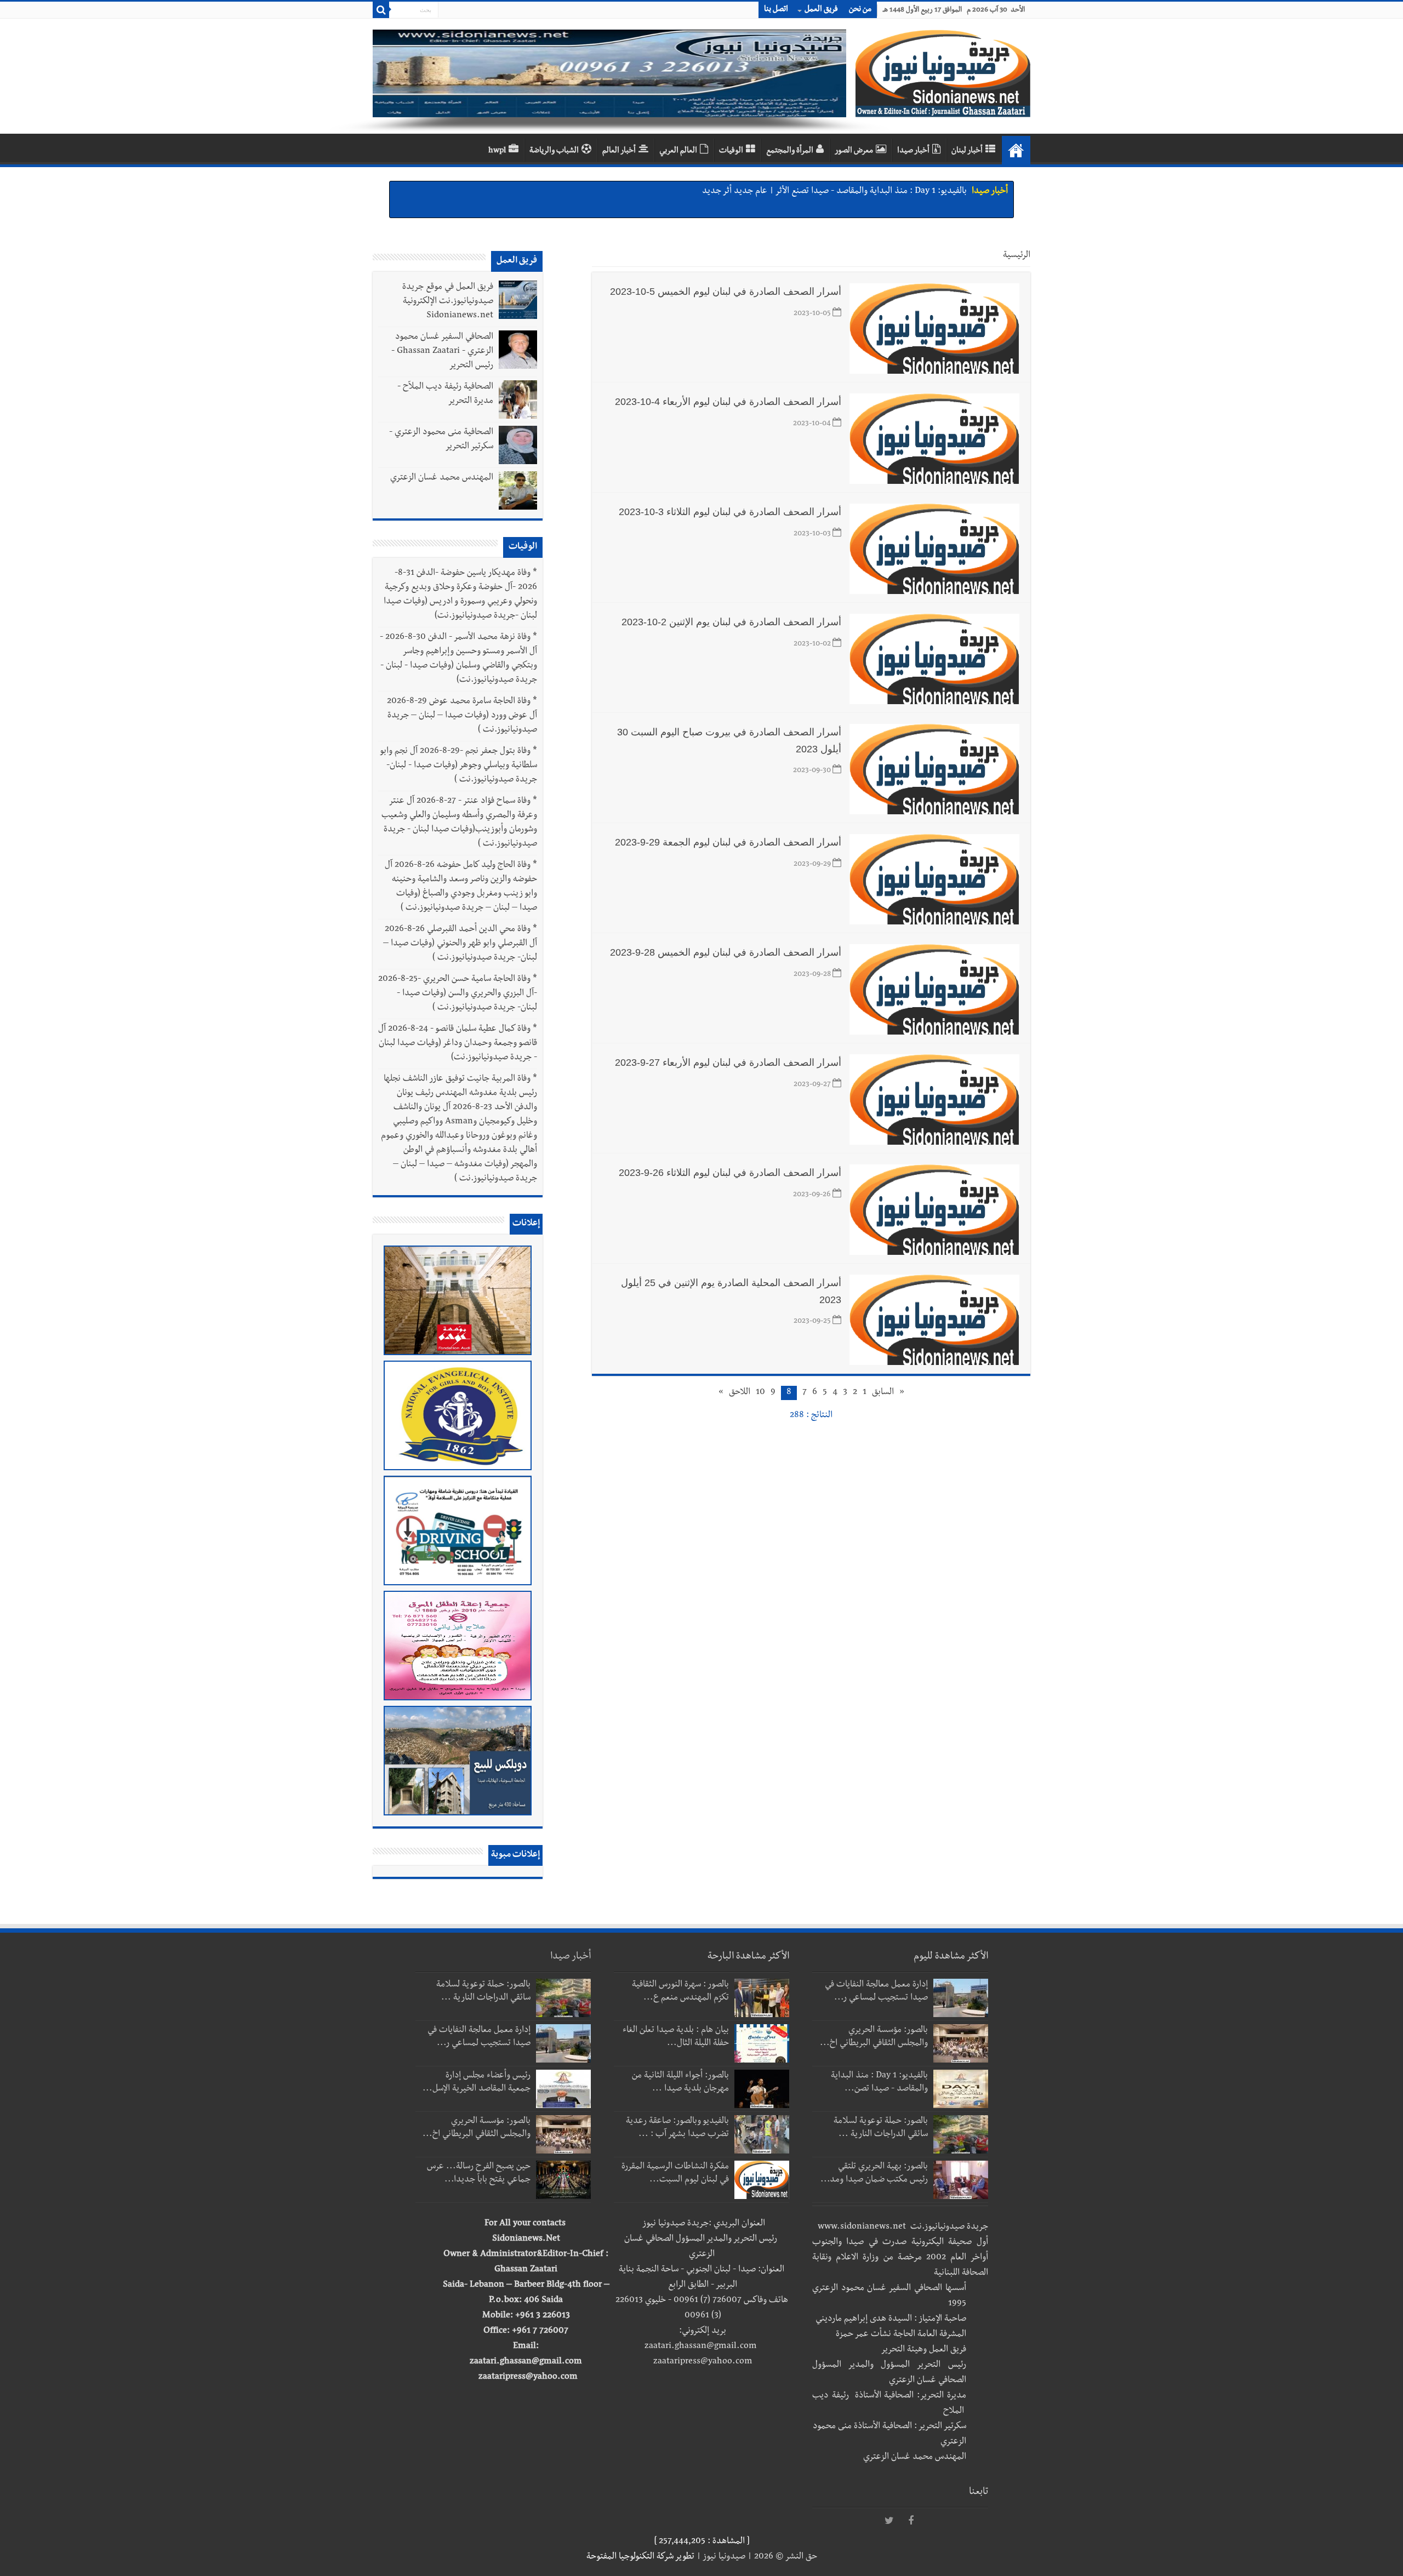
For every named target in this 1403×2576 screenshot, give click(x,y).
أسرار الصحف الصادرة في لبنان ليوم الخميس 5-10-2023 (726, 292)
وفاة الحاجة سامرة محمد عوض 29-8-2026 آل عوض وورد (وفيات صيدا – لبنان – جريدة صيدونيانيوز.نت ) (462, 716)
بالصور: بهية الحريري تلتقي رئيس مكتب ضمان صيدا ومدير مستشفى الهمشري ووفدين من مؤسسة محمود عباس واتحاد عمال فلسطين (744, 192)
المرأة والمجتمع (790, 151)
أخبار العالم (619, 151)
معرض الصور (854, 151)
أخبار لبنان (967, 151)
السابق (883, 1393)
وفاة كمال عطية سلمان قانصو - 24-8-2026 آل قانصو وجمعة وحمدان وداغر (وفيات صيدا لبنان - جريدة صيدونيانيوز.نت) (458, 1044)
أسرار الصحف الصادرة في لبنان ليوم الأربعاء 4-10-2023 (728, 402)
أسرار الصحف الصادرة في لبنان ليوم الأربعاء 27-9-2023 (728, 1063)
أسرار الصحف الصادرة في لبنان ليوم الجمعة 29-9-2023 (728, 842)
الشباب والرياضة (554, 151)
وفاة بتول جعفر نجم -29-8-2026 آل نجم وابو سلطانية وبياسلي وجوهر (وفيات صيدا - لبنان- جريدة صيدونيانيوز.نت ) (459, 766)
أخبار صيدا (913, 151)
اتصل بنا (776, 10)
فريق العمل (821, 10)
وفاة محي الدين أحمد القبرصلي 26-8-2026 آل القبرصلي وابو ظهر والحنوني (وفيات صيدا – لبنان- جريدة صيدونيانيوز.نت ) (460, 944)
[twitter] (889, 2521)
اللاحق (740, 1393)
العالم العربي (678, 151)
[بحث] (381, 10)
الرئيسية (1017, 256)
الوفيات (731, 151)
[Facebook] (911, 2521)
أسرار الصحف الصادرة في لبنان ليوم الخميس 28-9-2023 (726, 952)
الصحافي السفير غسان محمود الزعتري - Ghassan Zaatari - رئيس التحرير (442, 352)
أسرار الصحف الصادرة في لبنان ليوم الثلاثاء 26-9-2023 (730, 1173)
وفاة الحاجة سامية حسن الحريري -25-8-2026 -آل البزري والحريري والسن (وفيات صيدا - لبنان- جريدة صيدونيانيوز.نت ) (458, 994)
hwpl (497, 151)
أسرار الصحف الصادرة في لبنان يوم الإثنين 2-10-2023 (731, 622)
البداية (1016, 150)
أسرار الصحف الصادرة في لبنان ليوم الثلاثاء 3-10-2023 (730, 512)
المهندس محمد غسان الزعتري (442, 478)
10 (760, 1393)
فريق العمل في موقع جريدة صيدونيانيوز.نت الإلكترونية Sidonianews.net (448, 302)
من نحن (860, 10)
